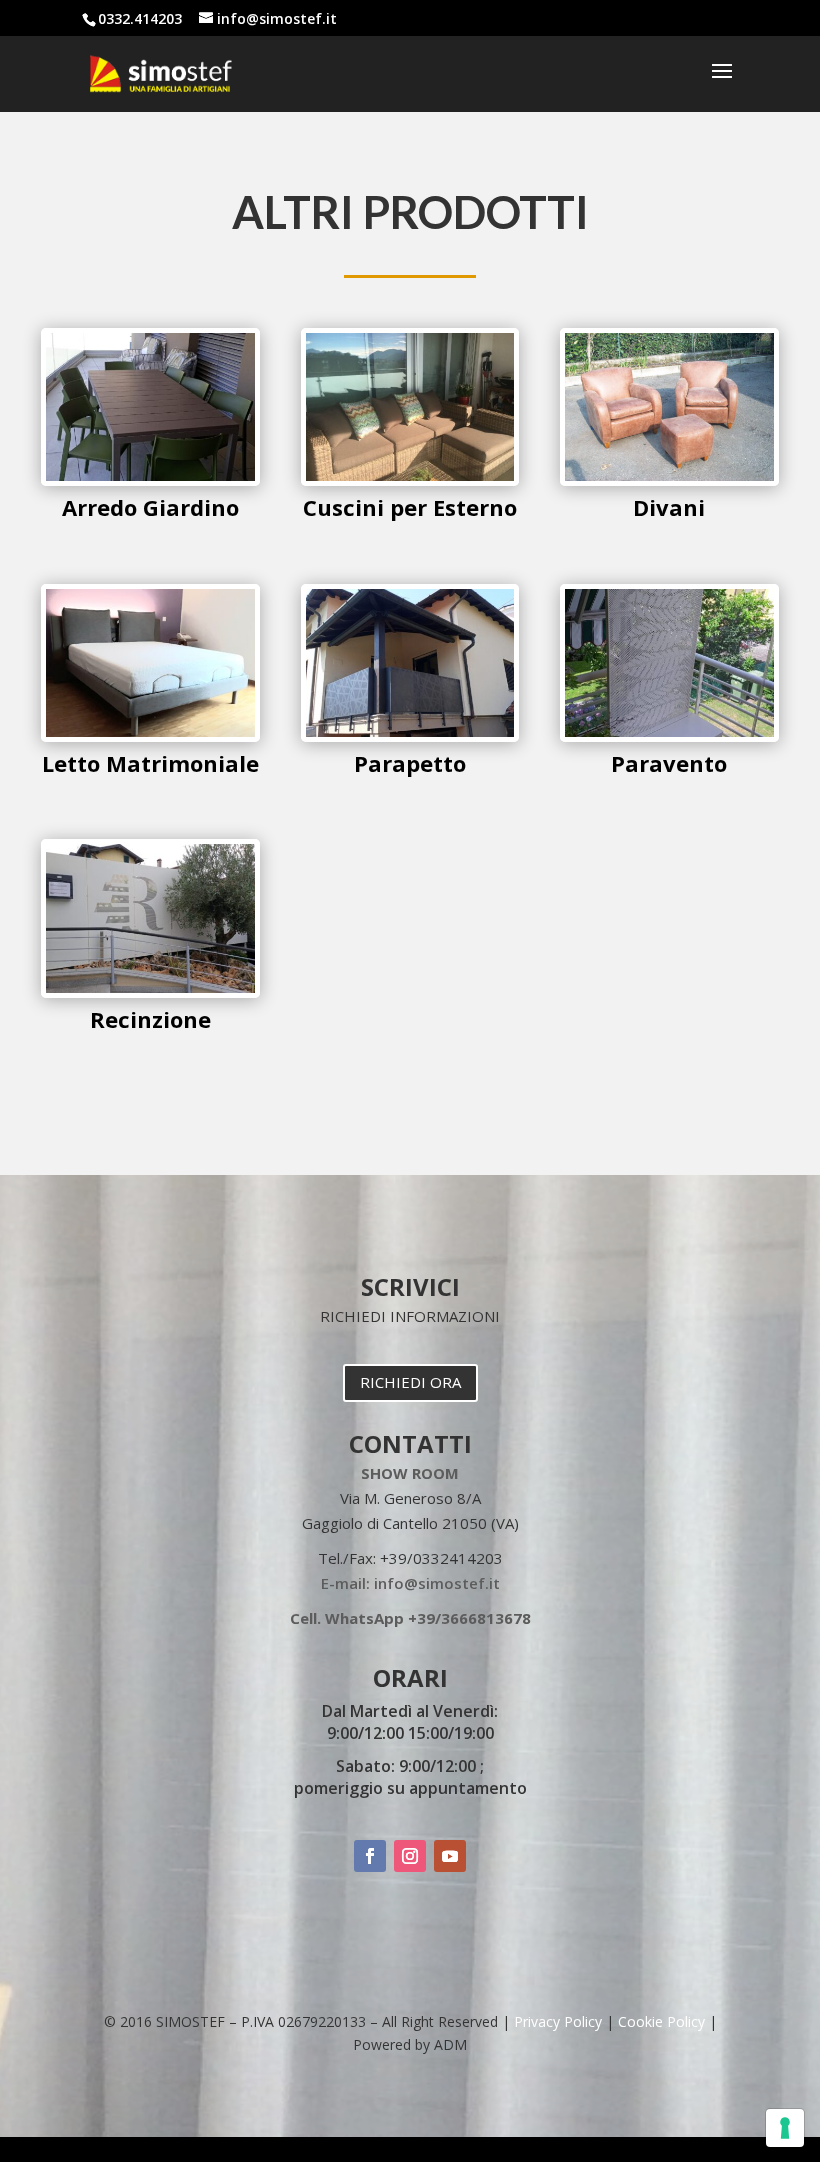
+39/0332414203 (441, 1558)
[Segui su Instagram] (410, 1856)
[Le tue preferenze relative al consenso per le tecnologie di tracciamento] (785, 2128)
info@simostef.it (437, 1583)
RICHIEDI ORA (410, 1382)
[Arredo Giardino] (150, 475)
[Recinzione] (150, 987)
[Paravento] (669, 731)
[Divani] (669, 475)
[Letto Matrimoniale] (150, 731)
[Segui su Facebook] (370, 1856)
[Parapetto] (410, 731)
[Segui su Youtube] (450, 1856)
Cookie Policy (661, 2021)
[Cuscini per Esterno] (410, 475)
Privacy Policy (558, 2021)
